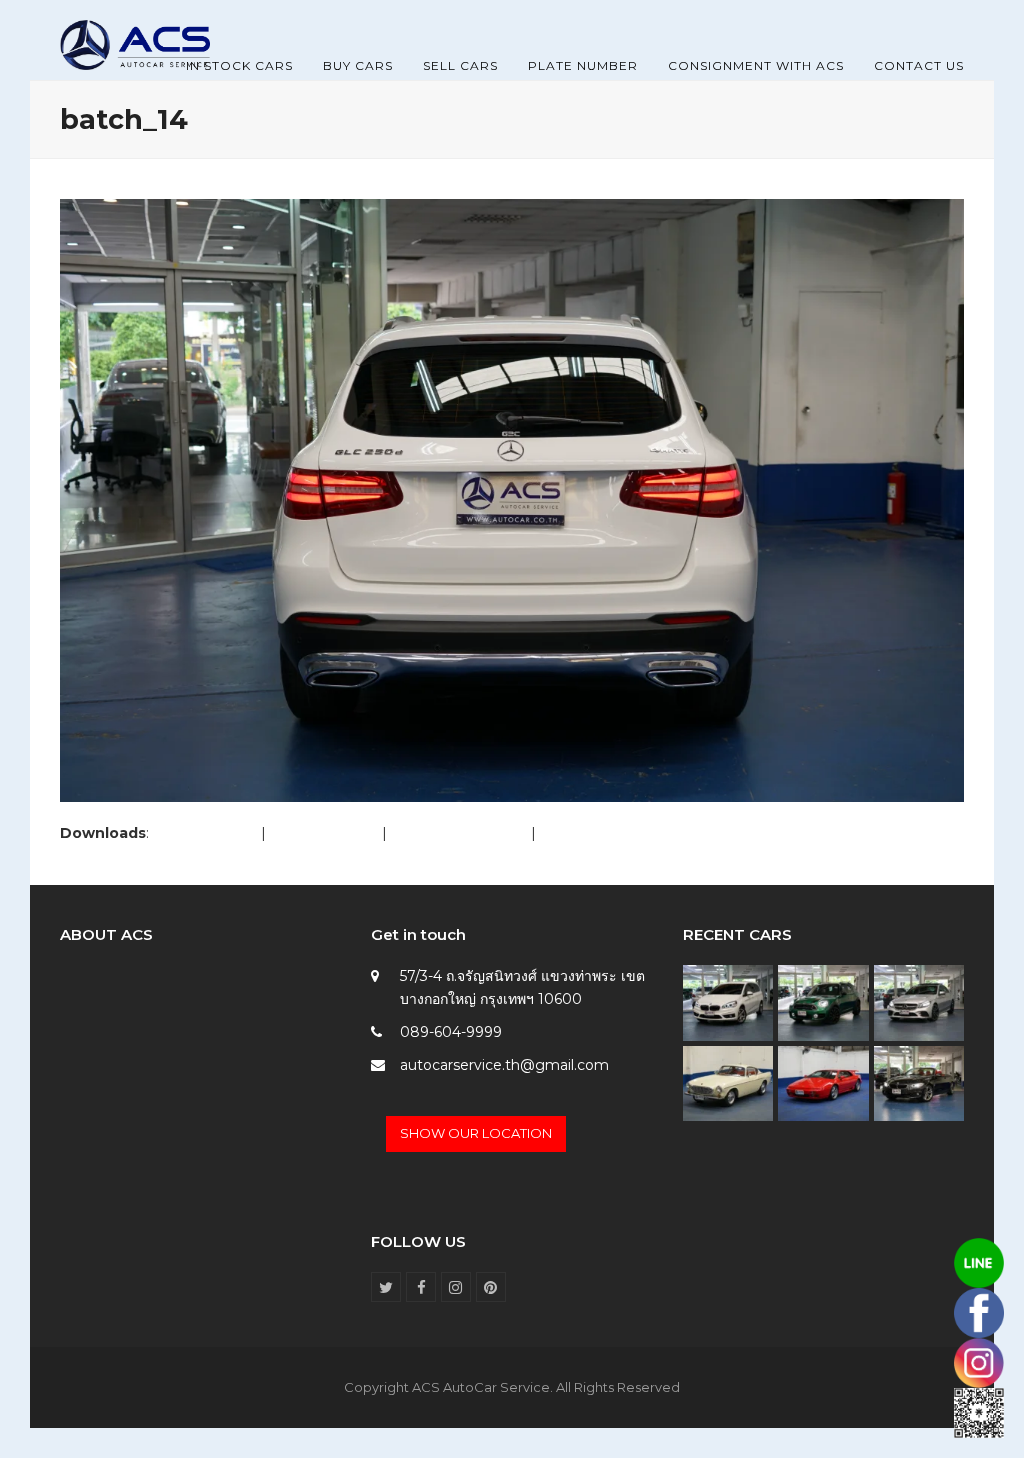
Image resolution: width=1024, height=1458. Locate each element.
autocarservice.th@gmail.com (504, 1065)
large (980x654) (324, 833)
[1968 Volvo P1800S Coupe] (728, 1082)
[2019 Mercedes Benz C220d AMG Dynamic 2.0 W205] (919, 1002)
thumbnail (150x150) (608, 833)
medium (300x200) (459, 833)
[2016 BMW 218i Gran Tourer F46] (728, 1002)
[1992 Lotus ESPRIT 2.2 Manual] (823, 1082)
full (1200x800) (205, 833)
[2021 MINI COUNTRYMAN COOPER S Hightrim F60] (823, 1002)
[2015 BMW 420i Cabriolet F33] (919, 1082)
